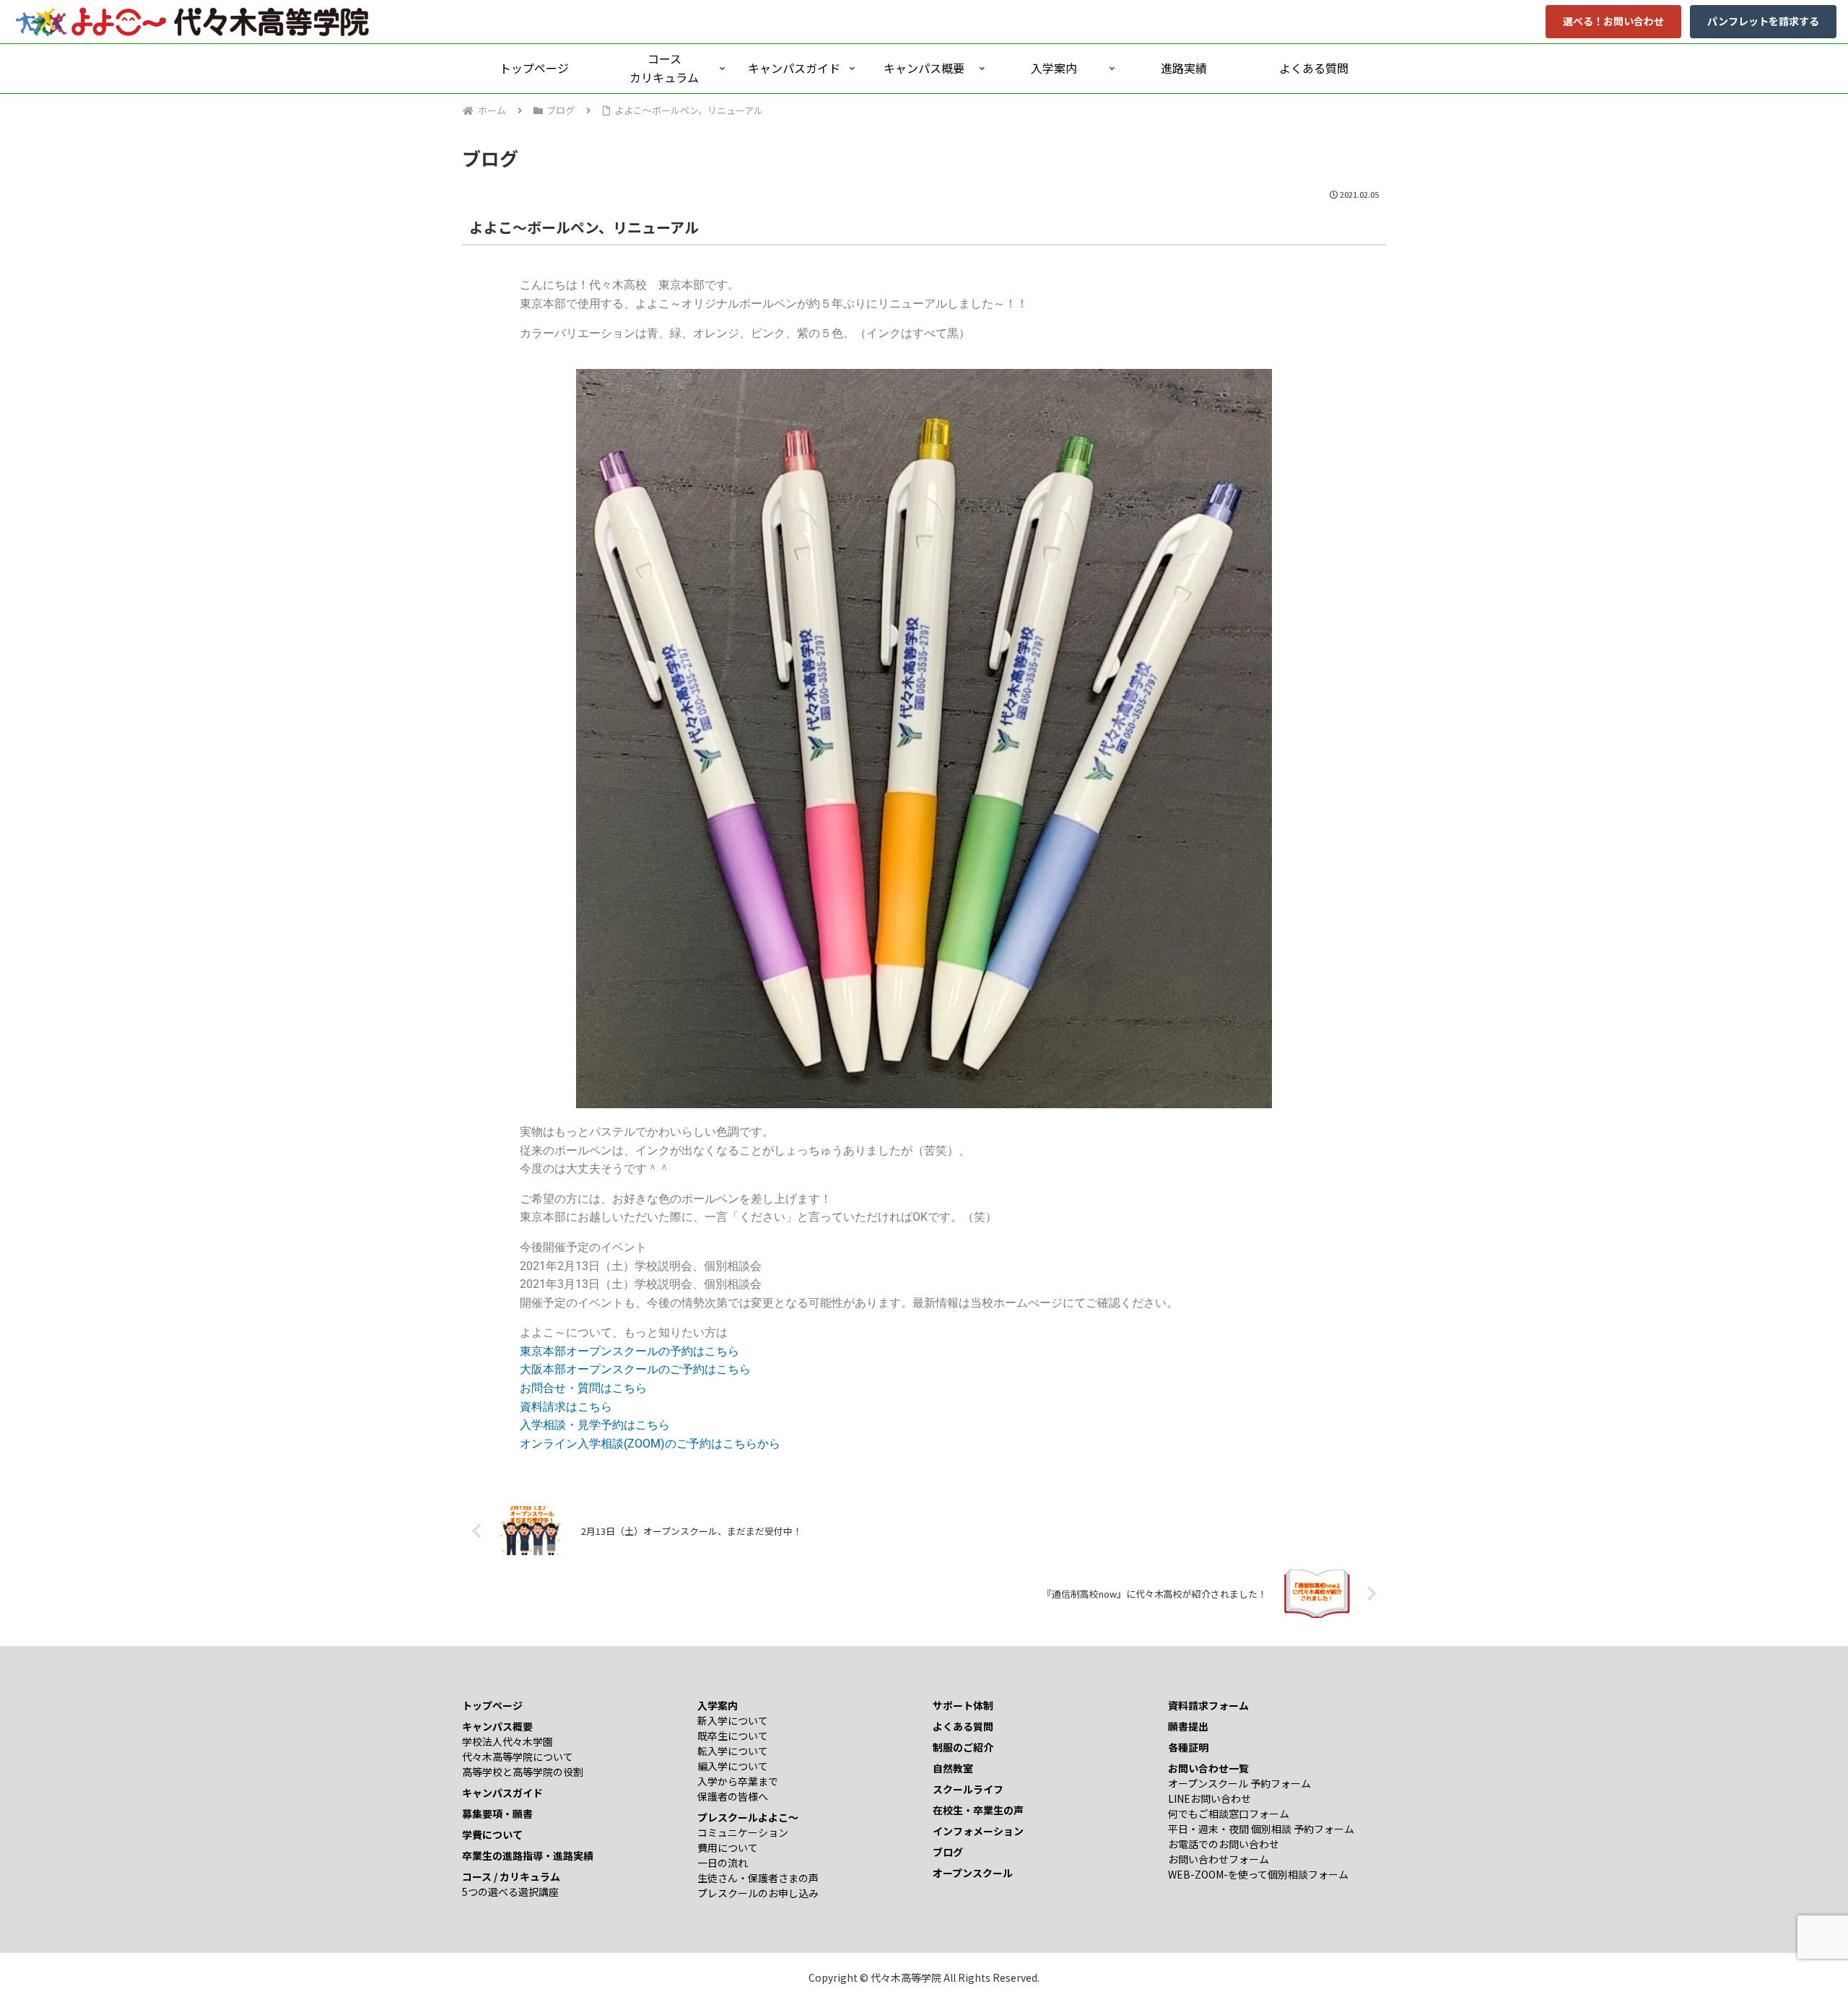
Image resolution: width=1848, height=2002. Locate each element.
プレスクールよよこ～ (748, 1817)
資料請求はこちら (566, 1407)
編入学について (733, 1766)
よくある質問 (963, 1726)
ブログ (948, 1852)
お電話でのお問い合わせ (1224, 1844)
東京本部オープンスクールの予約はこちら (629, 1351)
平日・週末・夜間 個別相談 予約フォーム (1261, 1829)
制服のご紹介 (963, 1747)
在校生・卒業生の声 (978, 1810)
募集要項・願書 (497, 1814)
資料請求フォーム (1208, 1705)
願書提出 (1188, 1726)
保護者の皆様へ (733, 1796)
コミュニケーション (743, 1832)
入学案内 (718, 1705)
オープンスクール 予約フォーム (1239, 1783)
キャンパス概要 (497, 1726)
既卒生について (733, 1736)
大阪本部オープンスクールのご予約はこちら (635, 1369)
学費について (492, 1835)
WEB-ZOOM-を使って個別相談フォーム (1258, 1874)
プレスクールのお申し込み (758, 1893)
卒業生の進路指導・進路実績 (528, 1855)
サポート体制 (963, 1705)
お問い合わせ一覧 (1208, 1768)
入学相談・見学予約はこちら (595, 1425)
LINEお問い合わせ (1210, 1798)
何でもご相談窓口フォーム (1229, 1814)
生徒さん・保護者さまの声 (758, 1878)
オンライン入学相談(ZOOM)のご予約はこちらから (650, 1444)
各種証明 (1188, 1747)
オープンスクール (973, 1873)
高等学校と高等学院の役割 (523, 1772)
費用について (728, 1848)
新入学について (733, 1720)
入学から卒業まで (738, 1781)
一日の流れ (723, 1863)
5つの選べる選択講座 (510, 1892)
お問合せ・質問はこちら (583, 1388)
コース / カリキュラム (511, 1876)
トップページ (492, 1705)
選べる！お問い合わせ (1613, 21)
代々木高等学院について (518, 1757)
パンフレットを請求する (1763, 21)
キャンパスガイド (502, 1793)
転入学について (733, 1751)
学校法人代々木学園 (507, 1741)
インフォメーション (978, 1831)
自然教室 (953, 1768)
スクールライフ (968, 1789)
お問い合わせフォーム (1219, 1859)
